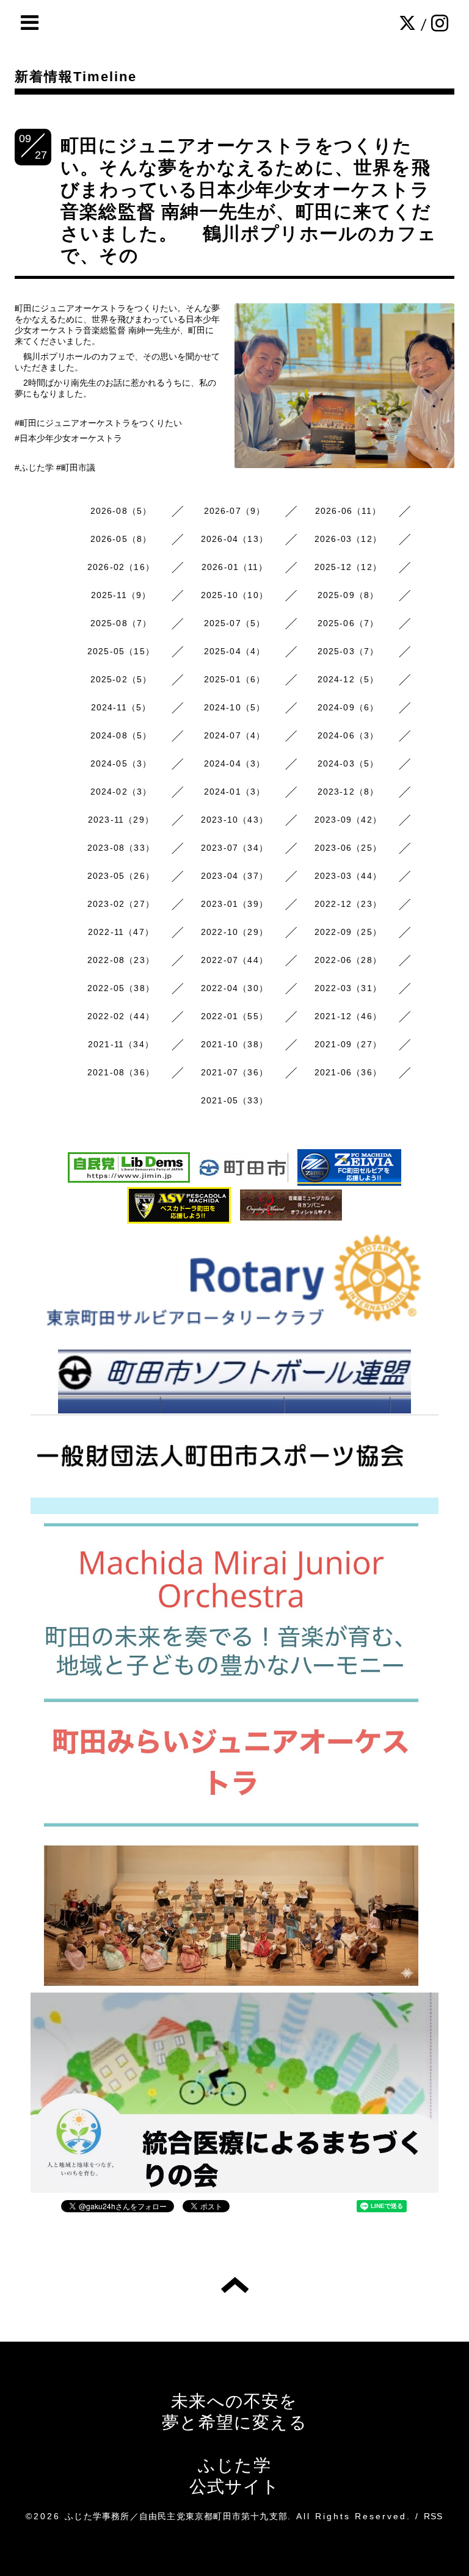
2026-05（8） (121, 539)
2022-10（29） (234, 932)
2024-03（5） (348, 763)
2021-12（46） (348, 1016)
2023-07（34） (234, 848)
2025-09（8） (348, 595)
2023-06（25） (348, 848)
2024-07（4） (235, 735)
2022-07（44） (234, 960)
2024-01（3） (235, 792)
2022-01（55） (234, 1016)
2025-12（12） (348, 567)
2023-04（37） (234, 876)
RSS (434, 2516)
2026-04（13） (234, 539)
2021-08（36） (121, 1072)
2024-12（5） (348, 679)
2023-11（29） (121, 820)
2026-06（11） (348, 511)
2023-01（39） (234, 904)
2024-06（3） (348, 735)
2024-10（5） (235, 707)
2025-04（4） (235, 651)
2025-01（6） (235, 679)
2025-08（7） (121, 623)
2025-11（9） (121, 595)
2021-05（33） (234, 1100)
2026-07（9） (235, 511)
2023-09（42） (348, 820)
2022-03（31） (348, 988)
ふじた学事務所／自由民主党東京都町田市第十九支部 (176, 2516)
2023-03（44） (348, 876)
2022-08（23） (121, 960)
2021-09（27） (348, 1044)
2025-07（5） (235, 623)
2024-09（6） (348, 707)
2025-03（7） (348, 651)
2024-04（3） (235, 763)
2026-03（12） (348, 539)
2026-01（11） (234, 567)
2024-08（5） (121, 735)
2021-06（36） (348, 1072)
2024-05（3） (121, 763)
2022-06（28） (348, 960)
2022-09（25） (348, 932)
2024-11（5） (121, 707)
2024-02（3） (121, 792)
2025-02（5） (121, 679)
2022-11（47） (121, 932)
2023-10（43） (234, 820)
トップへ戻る (235, 2285)
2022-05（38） (121, 988)
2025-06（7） (348, 623)
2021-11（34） (121, 1044)
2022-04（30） (234, 988)
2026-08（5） (121, 511)
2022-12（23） (348, 904)
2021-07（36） (234, 1072)
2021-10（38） (234, 1044)
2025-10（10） (234, 595)
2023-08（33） (121, 848)
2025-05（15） (121, 651)
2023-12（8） (348, 792)
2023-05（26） (121, 876)
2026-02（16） (121, 567)
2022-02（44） (121, 1016)
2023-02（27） (121, 904)
